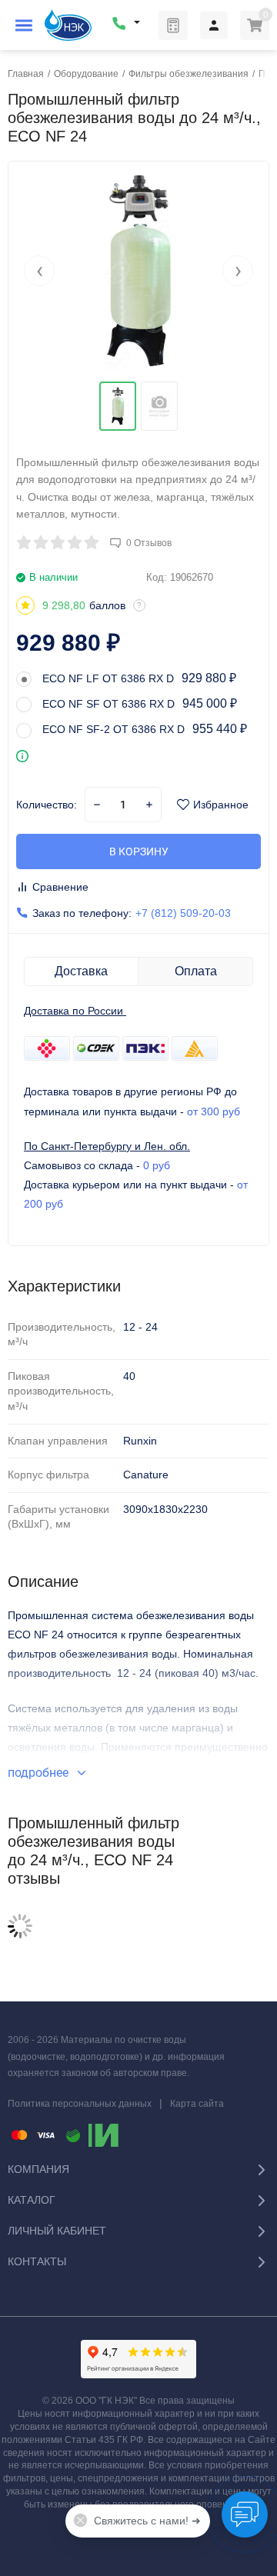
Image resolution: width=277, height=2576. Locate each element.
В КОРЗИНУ (139, 851)
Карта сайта (197, 2104)
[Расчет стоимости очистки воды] (173, 25)
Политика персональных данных (80, 2104)
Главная (26, 74)
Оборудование (86, 74)
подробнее (40, 1773)
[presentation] (39, 271)
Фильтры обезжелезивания (189, 74)
